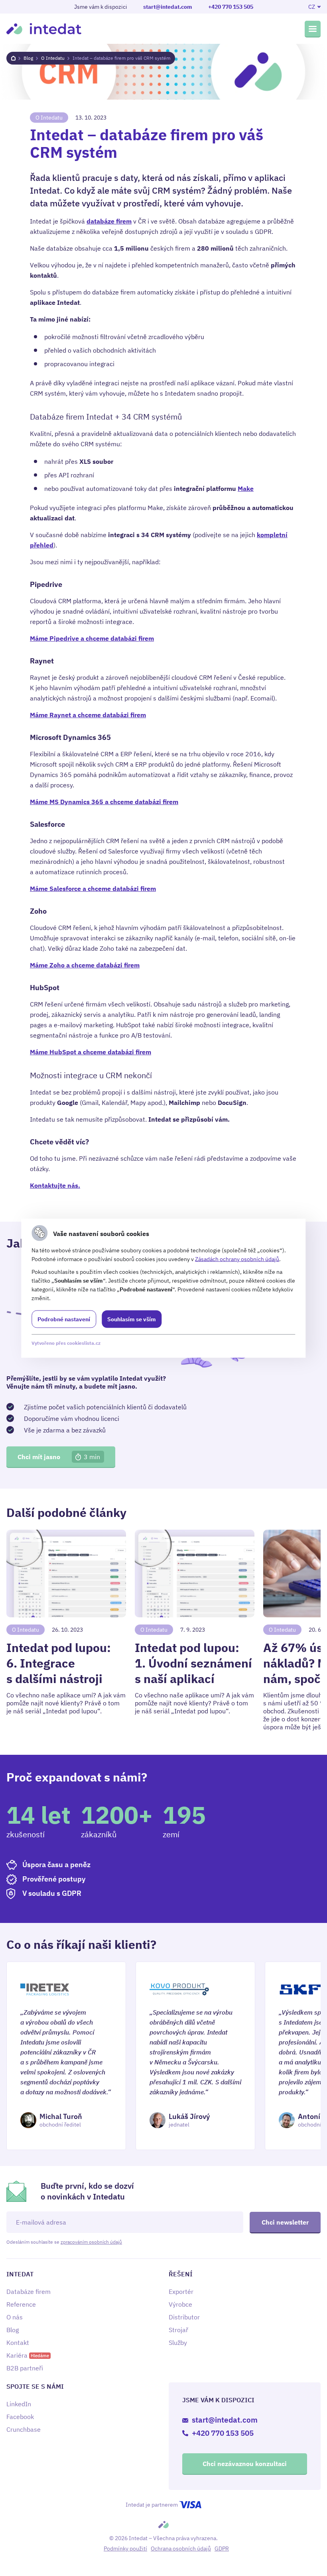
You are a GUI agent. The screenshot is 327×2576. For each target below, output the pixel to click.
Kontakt (18, 2343)
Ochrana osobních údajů (181, 2549)
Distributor (184, 2317)
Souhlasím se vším (132, 1319)
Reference (21, 2304)
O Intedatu (53, 58)
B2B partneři (25, 2368)
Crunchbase (24, 2429)
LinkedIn (19, 2404)
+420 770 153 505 (231, 7)
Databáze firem (29, 2292)
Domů (13, 58)
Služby (178, 2343)
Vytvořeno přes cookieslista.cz (66, 1343)
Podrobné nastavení (64, 1319)
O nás (15, 2317)
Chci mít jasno (59, 1457)
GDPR (222, 2549)
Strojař (178, 2330)
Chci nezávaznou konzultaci (245, 2464)
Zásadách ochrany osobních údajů (237, 1259)
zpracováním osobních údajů (91, 2242)
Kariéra (28, 2355)
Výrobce (180, 2304)
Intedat (44, 29)
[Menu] (313, 29)
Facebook (20, 2417)
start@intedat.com (168, 7)
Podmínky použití (125, 2549)
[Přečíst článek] (66, 1630)
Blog (28, 58)
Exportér (181, 2292)
